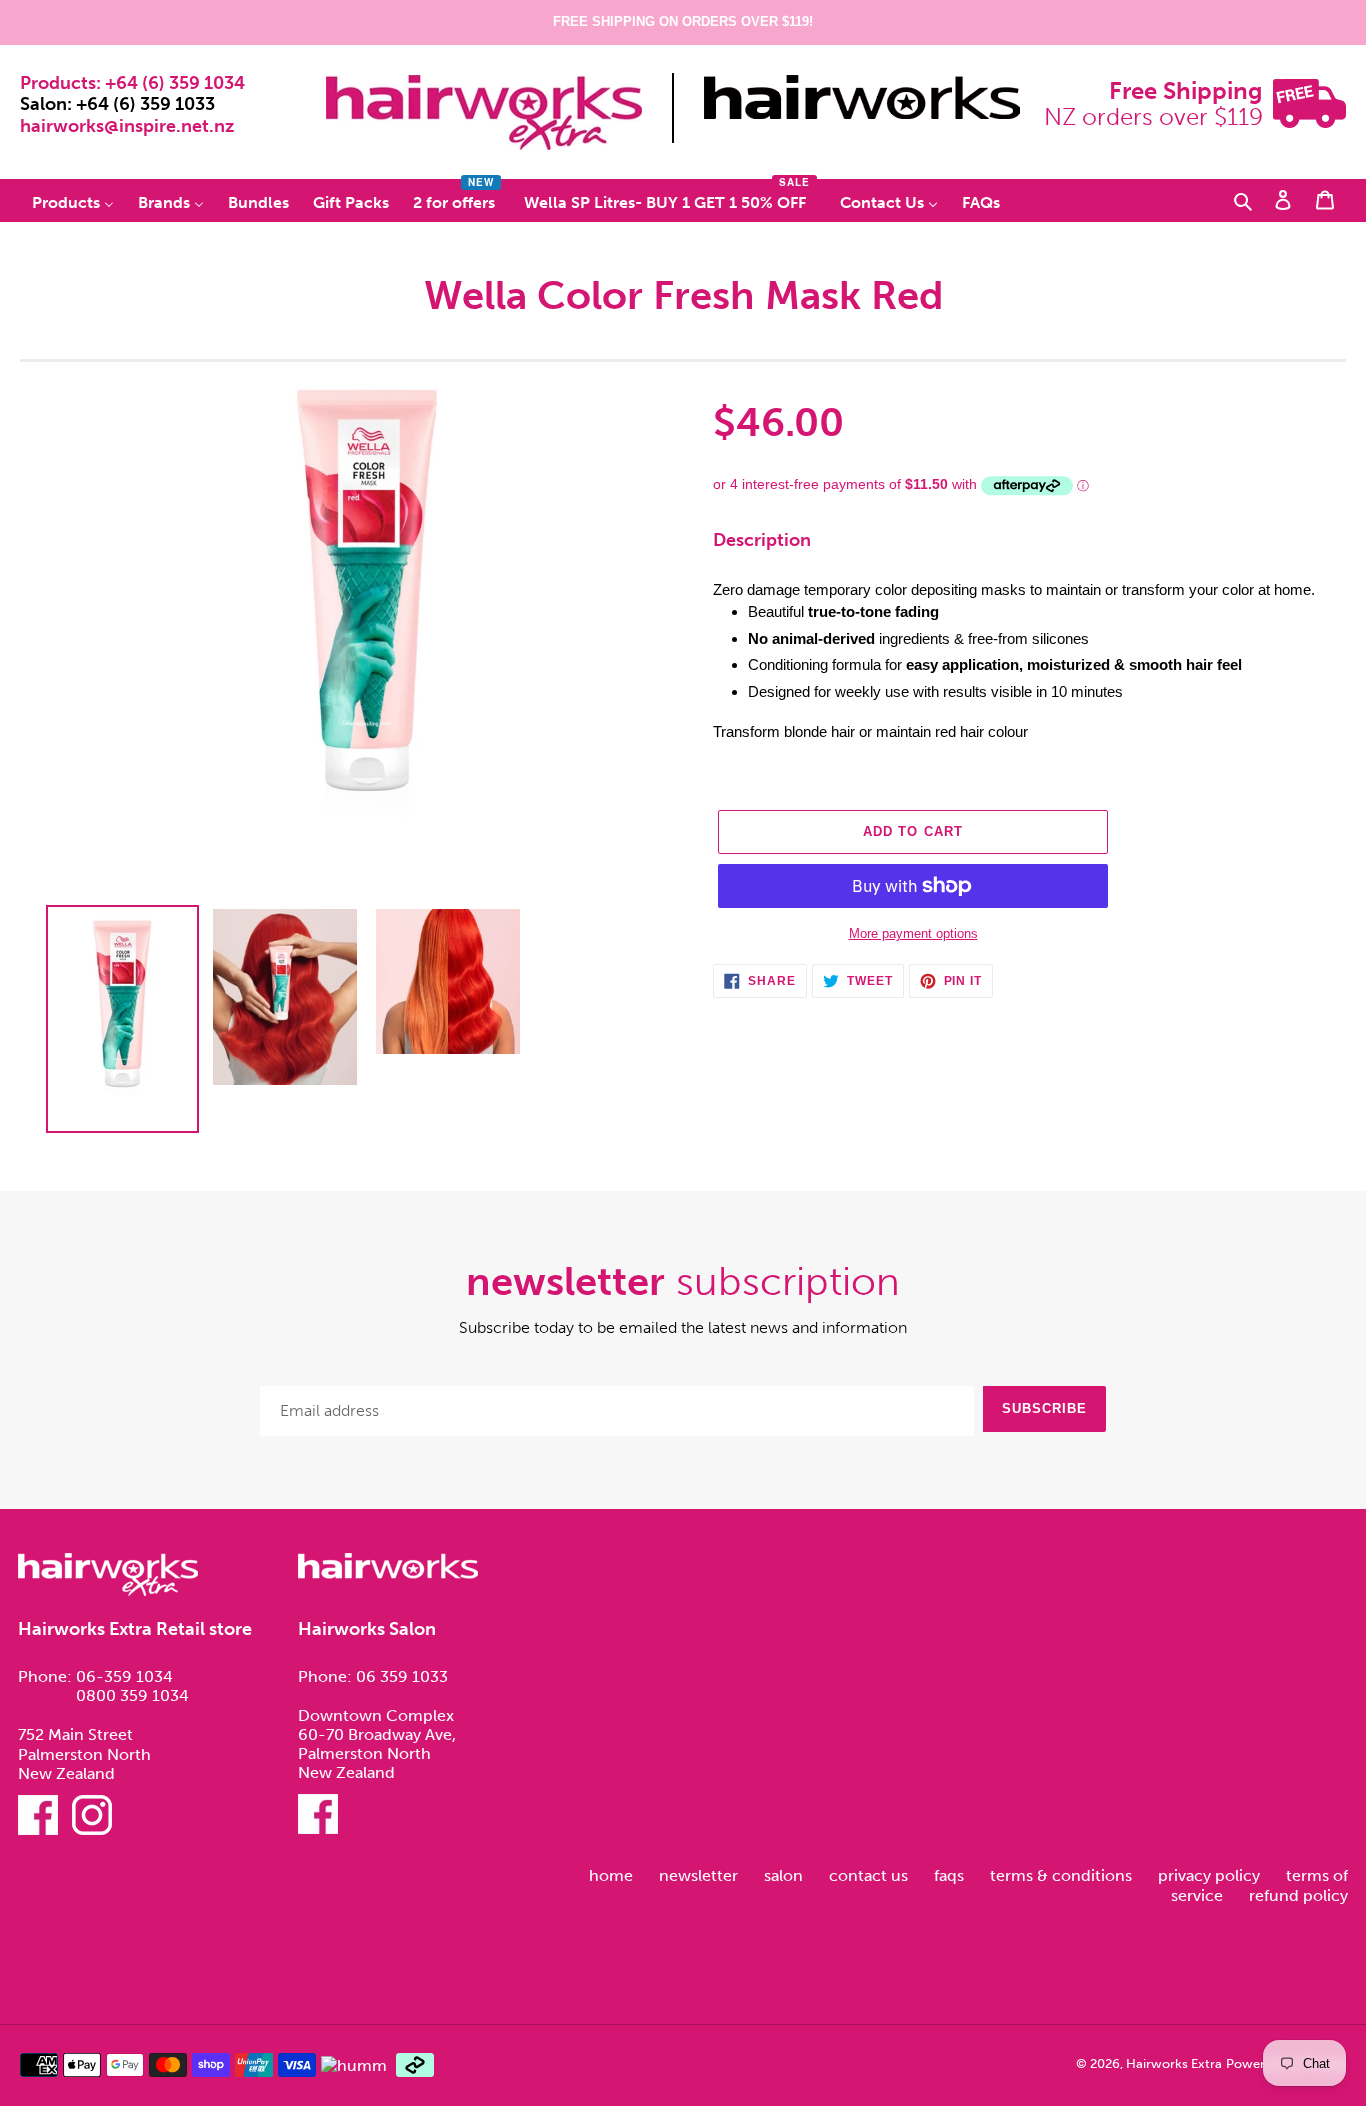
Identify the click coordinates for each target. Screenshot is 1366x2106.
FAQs (951, 1875)
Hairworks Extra (1174, 2063)
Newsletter (700, 1875)
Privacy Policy (1211, 1875)
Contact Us (870, 1875)
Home (613, 1875)
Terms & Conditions (1063, 1875)
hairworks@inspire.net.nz (127, 126)
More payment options (913, 933)
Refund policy (1298, 1895)
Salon (785, 1875)
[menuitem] (73, 201)
